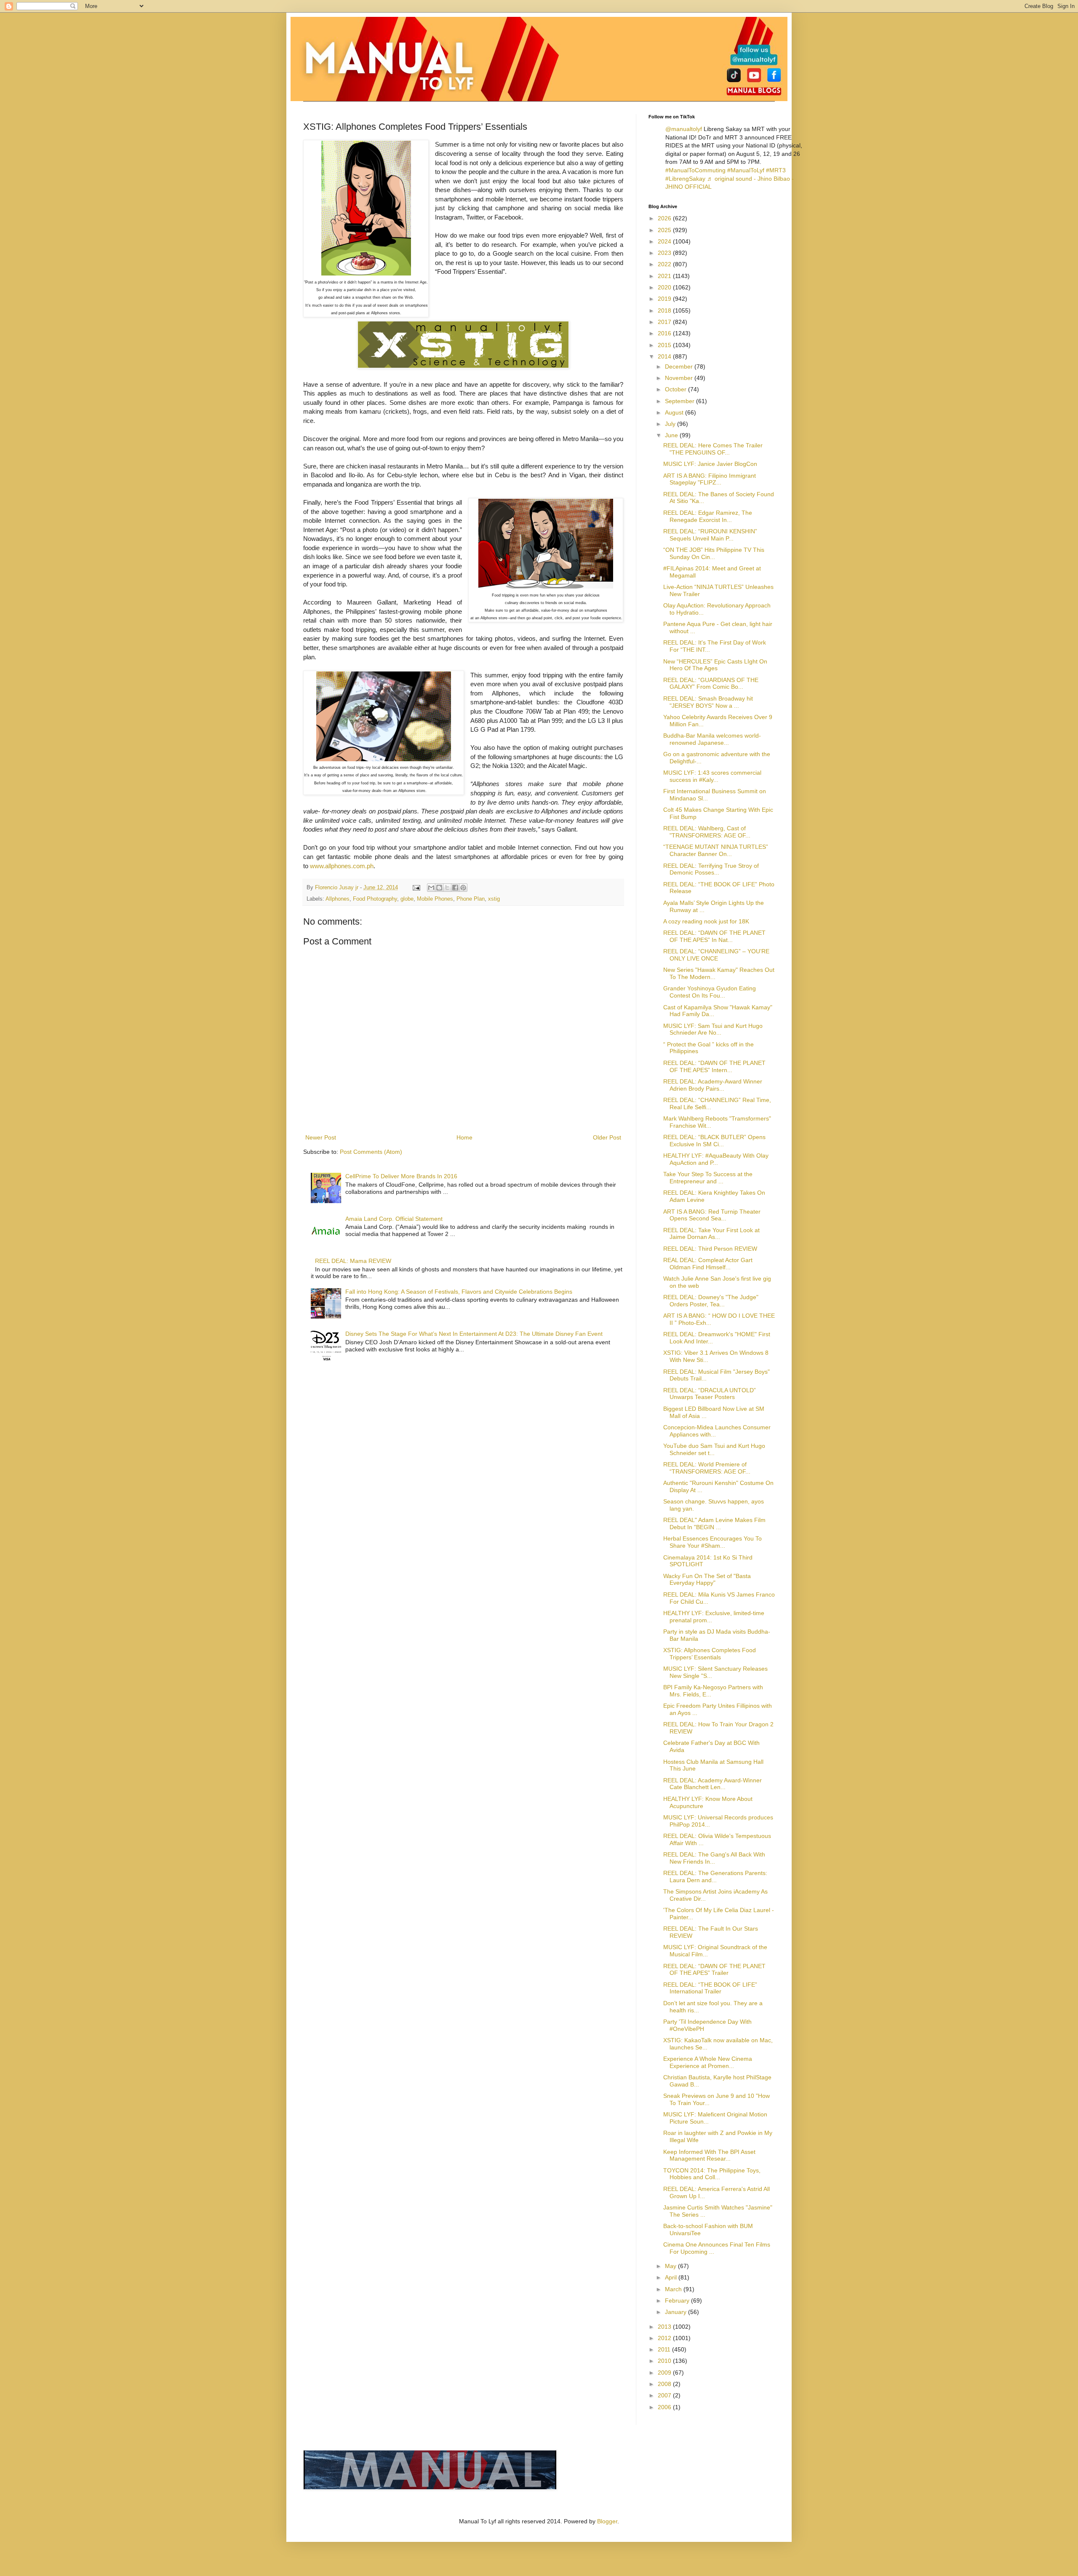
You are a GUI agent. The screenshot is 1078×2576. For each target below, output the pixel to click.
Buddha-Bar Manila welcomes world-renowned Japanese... (712, 739)
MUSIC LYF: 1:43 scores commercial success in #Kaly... (712, 776)
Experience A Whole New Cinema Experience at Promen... (708, 2062)
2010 (665, 2361)
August (675, 412)
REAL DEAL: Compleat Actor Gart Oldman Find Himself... (708, 1264)
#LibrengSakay (685, 179)
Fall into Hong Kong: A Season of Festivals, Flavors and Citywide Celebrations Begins (459, 1292)
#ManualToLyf (746, 170)
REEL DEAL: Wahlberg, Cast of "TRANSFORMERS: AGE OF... (707, 832)
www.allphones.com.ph (342, 866)
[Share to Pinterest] (463, 888)
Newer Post (321, 1137)
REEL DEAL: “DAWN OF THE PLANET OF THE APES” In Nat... (714, 936)
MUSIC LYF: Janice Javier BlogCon (710, 464)
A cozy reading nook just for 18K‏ (706, 921)
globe (407, 899)
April (672, 2277)
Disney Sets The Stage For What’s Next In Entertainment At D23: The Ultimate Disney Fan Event (474, 1334)
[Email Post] (416, 888)
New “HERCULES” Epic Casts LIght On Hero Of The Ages (715, 665)
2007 (665, 2395)
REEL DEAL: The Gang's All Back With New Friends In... (714, 1858)
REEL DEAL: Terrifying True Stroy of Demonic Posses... (711, 869)
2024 (665, 241)
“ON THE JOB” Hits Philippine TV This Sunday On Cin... (714, 553)
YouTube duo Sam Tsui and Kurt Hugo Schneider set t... (714, 1449)
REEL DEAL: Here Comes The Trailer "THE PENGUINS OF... (713, 449)
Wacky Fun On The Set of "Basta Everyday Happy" (707, 1580)
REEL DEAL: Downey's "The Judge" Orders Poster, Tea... (711, 1301)
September (680, 401)
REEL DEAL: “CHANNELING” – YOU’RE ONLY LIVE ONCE (716, 955)
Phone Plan (471, 899)
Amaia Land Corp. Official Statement (394, 1219)
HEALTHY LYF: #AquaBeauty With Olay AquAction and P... (716, 1159)
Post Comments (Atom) (371, 1152)
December (680, 366)
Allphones (338, 899)
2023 (665, 253)
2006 (665, 2407)
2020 (665, 287)
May (671, 2266)
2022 (665, 264)
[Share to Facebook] (455, 888)
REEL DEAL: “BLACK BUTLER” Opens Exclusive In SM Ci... (714, 1141)
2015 (665, 345)
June (672, 435)
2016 (665, 333)
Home (464, 1137)
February (678, 2300)
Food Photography (375, 899)
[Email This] (431, 888)
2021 (665, 276)
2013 (665, 2327)
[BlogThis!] (439, 888)
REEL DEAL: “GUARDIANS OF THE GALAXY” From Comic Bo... (711, 683)
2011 (665, 2349)
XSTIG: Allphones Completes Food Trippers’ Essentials (710, 1654)
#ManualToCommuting (695, 170)
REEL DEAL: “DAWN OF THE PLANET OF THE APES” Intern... (714, 1066)
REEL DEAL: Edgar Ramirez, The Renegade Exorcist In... (708, 516)
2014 (665, 356)
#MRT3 (776, 170)
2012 (665, 2338)
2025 (665, 230)
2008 (665, 2384)
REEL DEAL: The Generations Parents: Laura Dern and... (715, 1876)
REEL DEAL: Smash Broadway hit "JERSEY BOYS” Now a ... (708, 702)
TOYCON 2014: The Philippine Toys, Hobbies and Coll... (712, 2174)
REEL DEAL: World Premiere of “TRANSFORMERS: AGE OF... (707, 1468)
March (674, 2289)
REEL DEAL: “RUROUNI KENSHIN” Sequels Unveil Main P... (710, 535)
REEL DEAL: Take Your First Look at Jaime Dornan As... (711, 1234)
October (676, 389)
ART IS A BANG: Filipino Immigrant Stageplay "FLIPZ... (710, 479)
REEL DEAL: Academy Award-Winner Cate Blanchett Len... (712, 1784)
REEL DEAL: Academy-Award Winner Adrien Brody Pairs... (713, 1085)
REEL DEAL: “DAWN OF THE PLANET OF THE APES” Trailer (714, 1970)
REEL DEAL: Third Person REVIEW (710, 1249)
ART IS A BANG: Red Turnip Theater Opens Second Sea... (712, 1215)
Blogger (607, 2521)
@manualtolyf (684, 129)
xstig (494, 899)
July (671, 424)
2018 (665, 310)
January (676, 2312)
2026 (665, 218)
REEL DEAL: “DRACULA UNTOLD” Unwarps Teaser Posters (710, 1394)
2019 (665, 299)
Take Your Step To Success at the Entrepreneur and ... (708, 1178)
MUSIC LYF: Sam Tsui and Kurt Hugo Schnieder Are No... (713, 1029)
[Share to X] (447, 888)
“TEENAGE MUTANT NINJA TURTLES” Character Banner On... (716, 850)
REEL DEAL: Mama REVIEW (353, 1261)
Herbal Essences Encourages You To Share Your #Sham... (712, 1542)
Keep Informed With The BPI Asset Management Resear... (709, 2155)
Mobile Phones (435, 899)
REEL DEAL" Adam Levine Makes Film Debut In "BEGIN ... (714, 1523)
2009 (665, 2373)
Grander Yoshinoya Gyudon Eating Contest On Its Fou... (710, 992)
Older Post (607, 1137)
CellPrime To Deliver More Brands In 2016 (401, 1176)
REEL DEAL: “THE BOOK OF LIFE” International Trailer (710, 1988)
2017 (665, 322)
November (680, 378)
